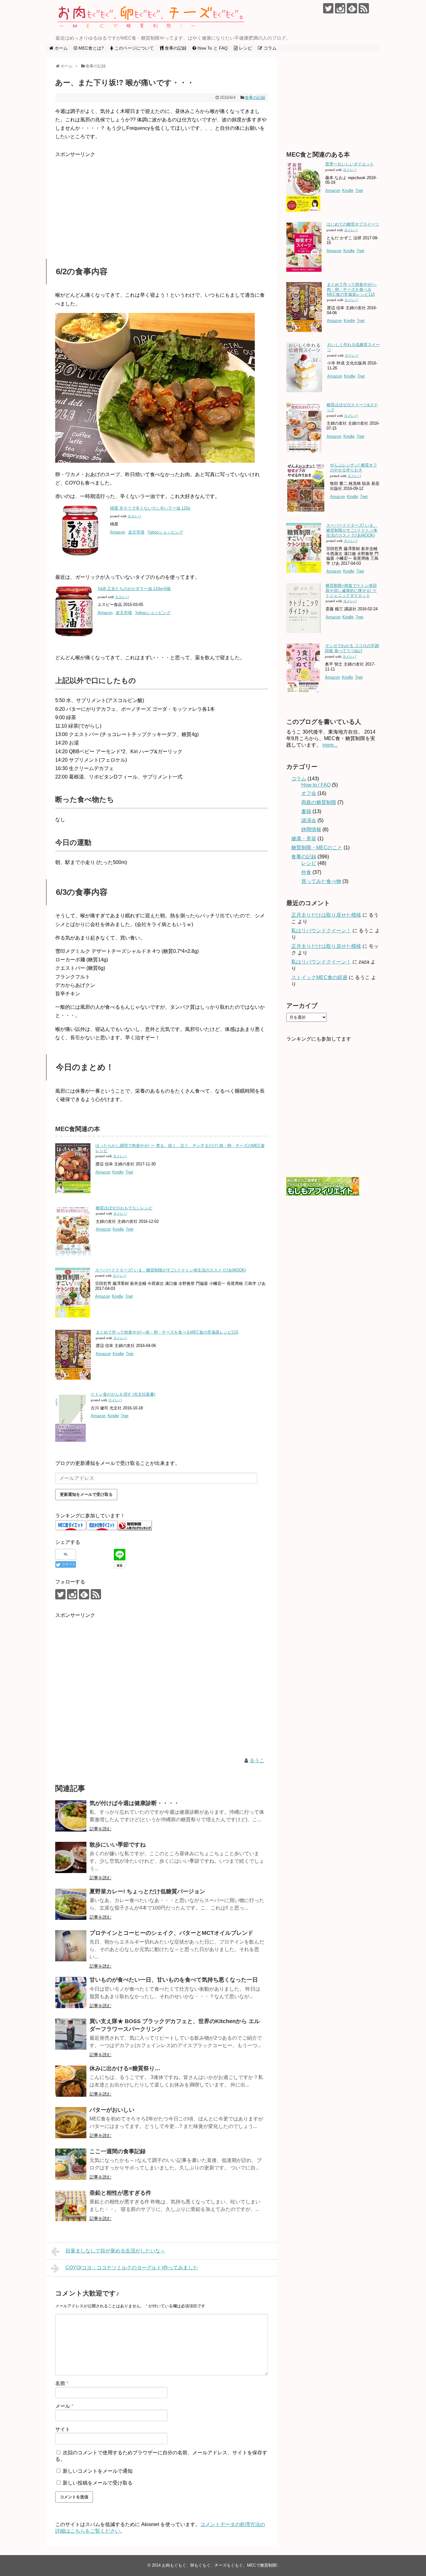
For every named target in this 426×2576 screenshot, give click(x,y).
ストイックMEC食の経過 (319, 977)
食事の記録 (255, 98)
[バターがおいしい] (71, 2123)
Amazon (118, 532)
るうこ (257, 1761)
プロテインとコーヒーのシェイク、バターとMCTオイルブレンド (171, 1933)
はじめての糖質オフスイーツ (353, 224)
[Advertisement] (162, 202)
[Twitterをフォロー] (328, 8)
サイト (63, 2429)
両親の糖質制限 (319, 802)
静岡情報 (311, 829)
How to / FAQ (316, 785)
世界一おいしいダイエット (350, 164)
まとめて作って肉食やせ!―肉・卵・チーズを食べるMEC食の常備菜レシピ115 (167, 1332)
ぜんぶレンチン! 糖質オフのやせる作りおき (353, 468)
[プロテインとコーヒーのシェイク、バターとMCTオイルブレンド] (71, 1946)
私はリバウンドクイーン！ (321, 931)
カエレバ (134, 516)
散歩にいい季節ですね (118, 1845)
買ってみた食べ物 (321, 881)
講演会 (309, 820)
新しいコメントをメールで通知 (98, 2471)
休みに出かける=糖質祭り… (125, 2068)
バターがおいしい (112, 2110)
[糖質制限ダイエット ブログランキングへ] (135, 1529)
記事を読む (100, 1829)
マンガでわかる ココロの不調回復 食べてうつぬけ (352, 648)
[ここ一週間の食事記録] (71, 2164)
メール (64, 2406)
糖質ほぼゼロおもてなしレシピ (124, 1208)
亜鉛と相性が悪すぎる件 (120, 2193)
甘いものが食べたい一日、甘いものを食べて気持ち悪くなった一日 (174, 1980)
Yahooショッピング (165, 532)
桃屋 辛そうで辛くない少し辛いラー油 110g (150, 508)
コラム (299, 779)
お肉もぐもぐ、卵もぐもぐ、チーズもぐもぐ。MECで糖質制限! (220, 2565)
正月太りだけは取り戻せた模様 (326, 915)
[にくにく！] (155, 461)
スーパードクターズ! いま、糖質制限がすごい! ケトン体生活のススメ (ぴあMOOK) (171, 1270)
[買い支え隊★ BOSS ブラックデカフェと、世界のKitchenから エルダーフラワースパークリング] (71, 2034)
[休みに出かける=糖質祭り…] (71, 2081)
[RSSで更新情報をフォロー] (364, 8)
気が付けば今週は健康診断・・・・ (134, 1803)
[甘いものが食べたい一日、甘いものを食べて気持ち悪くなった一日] (71, 1993)
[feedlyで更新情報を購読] (352, 8)
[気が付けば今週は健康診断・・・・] (71, 1816)
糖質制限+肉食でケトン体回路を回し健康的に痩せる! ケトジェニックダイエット (351, 590)
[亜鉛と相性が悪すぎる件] (71, 2206)
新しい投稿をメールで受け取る (98, 2483)
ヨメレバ (120, 1156)
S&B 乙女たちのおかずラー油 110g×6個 (134, 589)
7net (129, 1172)
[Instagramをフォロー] (340, 8)
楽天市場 (136, 532)
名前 (62, 2383)
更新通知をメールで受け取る (86, 1494)
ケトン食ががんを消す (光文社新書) (123, 1394)
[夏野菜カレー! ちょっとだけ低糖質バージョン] (71, 1904)
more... (330, 745)
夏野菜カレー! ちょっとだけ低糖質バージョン (147, 1891)
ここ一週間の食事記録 (118, 2151)
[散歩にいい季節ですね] (71, 1857)
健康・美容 (304, 839)
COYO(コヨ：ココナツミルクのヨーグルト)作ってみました (132, 2268)
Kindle (118, 1172)
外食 (306, 872)
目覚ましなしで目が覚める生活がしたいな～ (115, 2251)
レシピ (309, 863)
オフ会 (309, 793)
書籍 (306, 811)
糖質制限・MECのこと (317, 848)
